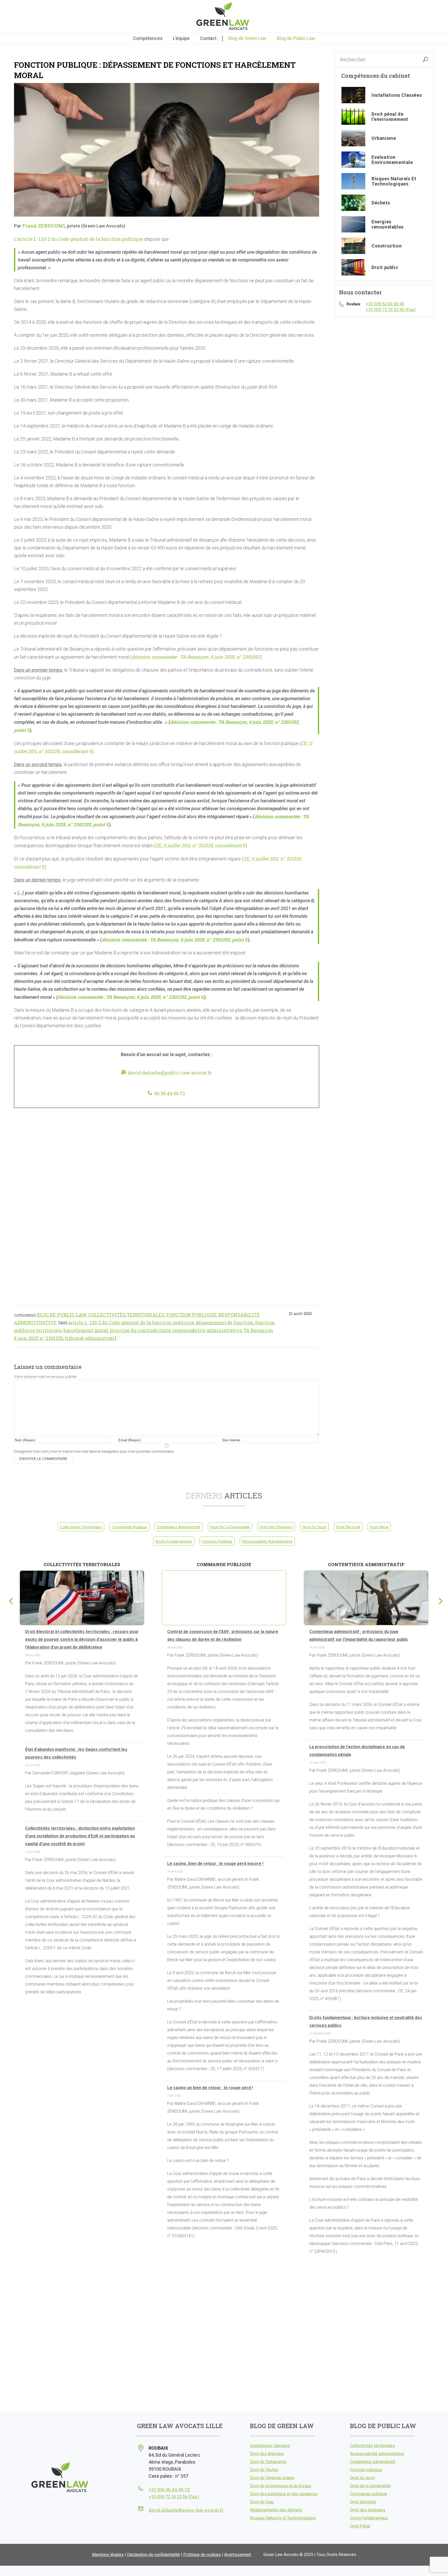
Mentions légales (108, 2555)
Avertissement (238, 2555)
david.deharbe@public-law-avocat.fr (170, 1073)
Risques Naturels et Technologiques (283, 2518)
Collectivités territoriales (126, 1315)
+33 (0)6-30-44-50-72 (169, 2489)
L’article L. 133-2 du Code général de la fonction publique (79, 239)
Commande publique (129, 1527)
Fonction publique (191, 1315)
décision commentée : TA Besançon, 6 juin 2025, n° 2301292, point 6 (131, 997)
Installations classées (270, 2446)
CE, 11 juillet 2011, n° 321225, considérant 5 (200, 845)
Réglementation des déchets (276, 2510)
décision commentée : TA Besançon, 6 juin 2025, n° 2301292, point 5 (174, 940)
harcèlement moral (86, 1330)
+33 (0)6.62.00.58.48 (385, 304)
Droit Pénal (379, 1527)
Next (438, 1600)
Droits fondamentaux (174, 1541)
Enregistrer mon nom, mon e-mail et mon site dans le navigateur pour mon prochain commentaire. (94, 1451)
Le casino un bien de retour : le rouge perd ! (210, 2088)
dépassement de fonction (225, 1323)
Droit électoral (348, 1527)
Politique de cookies (202, 2555)
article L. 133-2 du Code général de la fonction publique (131, 1323)
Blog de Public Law (62, 1315)
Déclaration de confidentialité (153, 2555)
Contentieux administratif (179, 1527)
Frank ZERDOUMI (44, 226)
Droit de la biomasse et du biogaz (281, 2486)
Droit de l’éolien (264, 2470)
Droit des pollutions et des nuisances (284, 2494)
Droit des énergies (267, 2454)
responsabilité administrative (207, 1330)
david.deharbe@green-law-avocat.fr (186, 2510)
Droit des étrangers (276, 1527)
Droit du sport (314, 1527)
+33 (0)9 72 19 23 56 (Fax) (391, 309)
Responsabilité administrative (267, 1541)
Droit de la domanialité (230, 1527)
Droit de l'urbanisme (268, 2462)
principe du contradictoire (140, 1330)
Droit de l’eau (262, 2502)
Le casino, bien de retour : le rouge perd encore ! (215, 1864)
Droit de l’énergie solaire (272, 2478)
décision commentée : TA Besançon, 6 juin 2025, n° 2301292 (196, 657)
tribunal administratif (91, 1338)
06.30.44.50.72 (170, 1093)
